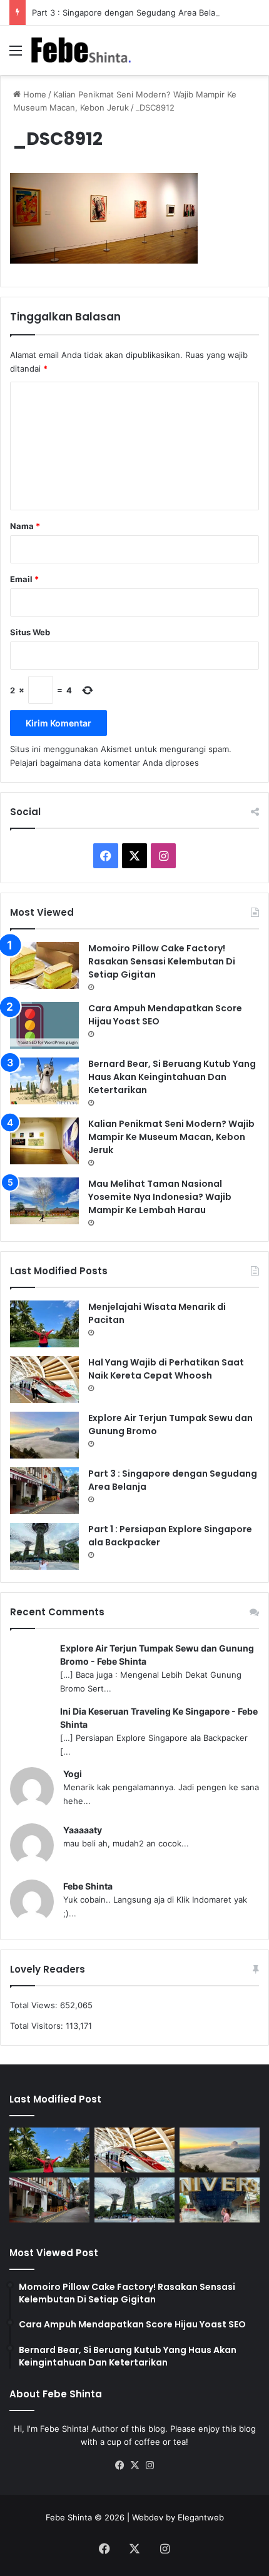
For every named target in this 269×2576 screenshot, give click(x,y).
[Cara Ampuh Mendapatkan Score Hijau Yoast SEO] (44, 1025)
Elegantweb (201, 2517)
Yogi (73, 1774)
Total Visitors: (38, 2026)
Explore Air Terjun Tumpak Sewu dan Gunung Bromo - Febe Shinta (157, 1655)
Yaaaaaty (83, 1830)
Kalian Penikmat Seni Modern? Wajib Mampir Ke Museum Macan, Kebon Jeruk (171, 1137)
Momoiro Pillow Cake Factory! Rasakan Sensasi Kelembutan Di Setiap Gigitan (162, 961)
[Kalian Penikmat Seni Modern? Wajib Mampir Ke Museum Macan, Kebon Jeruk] (44, 1141)
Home (33, 94)
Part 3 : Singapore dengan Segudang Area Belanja (129, 12)
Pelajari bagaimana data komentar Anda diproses (104, 763)
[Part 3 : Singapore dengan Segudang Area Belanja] (44, 1491)
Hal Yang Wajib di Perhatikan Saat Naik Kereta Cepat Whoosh (166, 1369)
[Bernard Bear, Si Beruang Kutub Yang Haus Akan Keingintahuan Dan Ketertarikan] (44, 1081)
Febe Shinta (88, 1886)
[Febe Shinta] (81, 50)
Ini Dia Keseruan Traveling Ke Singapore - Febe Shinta (159, 1718)
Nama (25, 526)
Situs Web (30, 632)
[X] (134, 2465)
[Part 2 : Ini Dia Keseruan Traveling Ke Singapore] (220, 2200)
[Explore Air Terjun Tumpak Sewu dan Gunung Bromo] (44, 1435)
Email (24, 579)
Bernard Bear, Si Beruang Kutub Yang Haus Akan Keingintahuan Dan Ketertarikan (172, 1077)
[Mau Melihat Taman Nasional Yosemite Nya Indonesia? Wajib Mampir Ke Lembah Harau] (44, 1201)
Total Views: (35, 2005)
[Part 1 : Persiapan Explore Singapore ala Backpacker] (44, 1546)
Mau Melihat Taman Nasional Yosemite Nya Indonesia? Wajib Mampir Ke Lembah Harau (160, 1197)
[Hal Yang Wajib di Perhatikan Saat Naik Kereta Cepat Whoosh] (44, 1380)
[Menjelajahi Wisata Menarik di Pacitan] (44, 1324)
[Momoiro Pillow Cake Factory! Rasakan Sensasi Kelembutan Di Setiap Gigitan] (44, 965)
